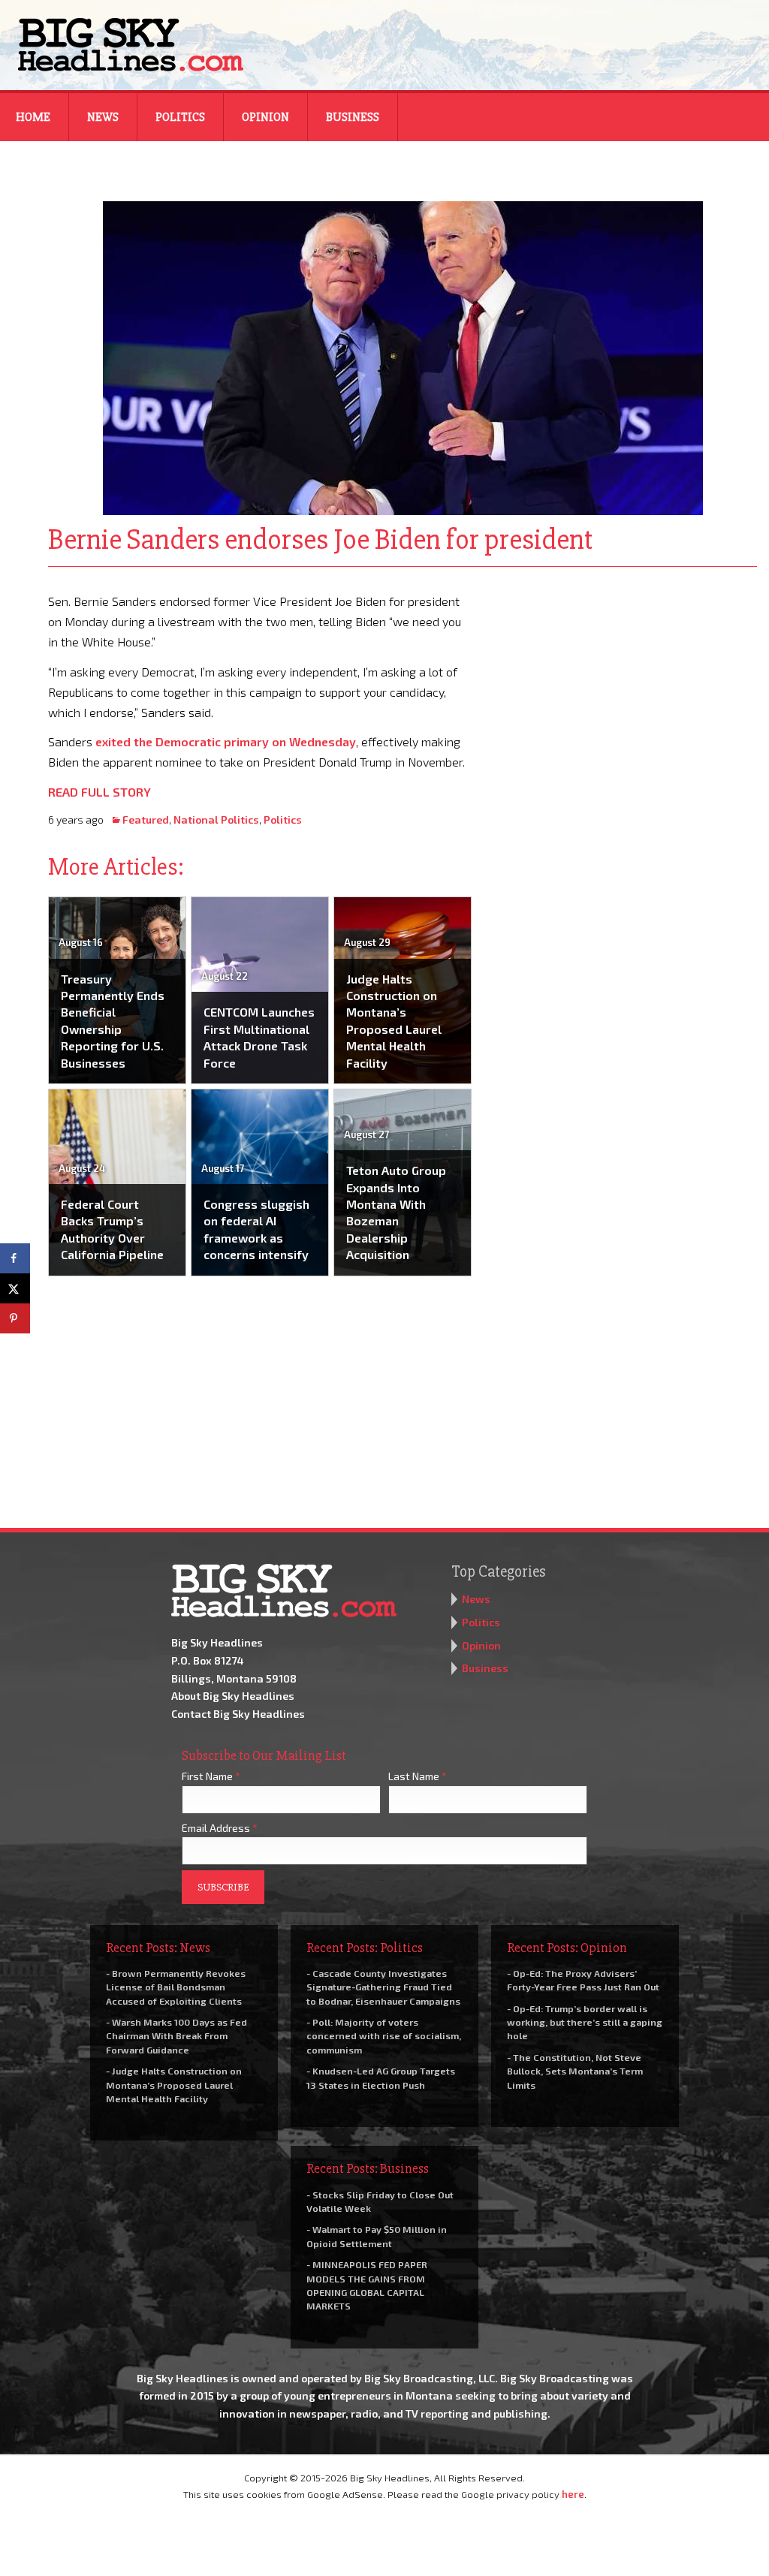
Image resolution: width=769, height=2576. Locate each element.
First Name (211, 1776)
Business (353, 117)
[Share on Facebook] (15, 1258)
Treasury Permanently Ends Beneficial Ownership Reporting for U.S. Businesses (113, 1021)
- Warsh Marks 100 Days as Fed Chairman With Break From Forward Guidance (176, 2035)
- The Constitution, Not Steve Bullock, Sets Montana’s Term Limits (575, 2071)
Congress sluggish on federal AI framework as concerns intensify (256, 1229)
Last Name (418, 1776)
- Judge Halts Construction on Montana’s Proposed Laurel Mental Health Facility (174, 2084)
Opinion (265, 117)
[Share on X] (15, 1288)
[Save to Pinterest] (15, 1318)
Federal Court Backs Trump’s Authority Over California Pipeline (112, 1229)
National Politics (216, 819)
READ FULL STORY (100, 792)
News (103, 117)
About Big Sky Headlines (233, 1696)
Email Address (220, 1828)
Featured (146, 819)
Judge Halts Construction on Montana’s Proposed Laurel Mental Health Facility (394, 1021)
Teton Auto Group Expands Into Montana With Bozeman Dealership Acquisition (396, 1212)
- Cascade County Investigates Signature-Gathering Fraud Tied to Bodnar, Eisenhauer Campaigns (383, 1987)
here (573, 2494)
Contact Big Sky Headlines (238, 1714)
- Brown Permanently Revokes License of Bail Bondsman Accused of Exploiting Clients (176, 1987)
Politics (180, 117)
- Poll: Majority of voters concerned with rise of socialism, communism (384, 2035)
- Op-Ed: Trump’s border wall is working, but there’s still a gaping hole (585, 2022)
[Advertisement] (625, 685)
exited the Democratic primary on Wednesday (226, 741)
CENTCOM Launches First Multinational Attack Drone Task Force (259, 1037)
